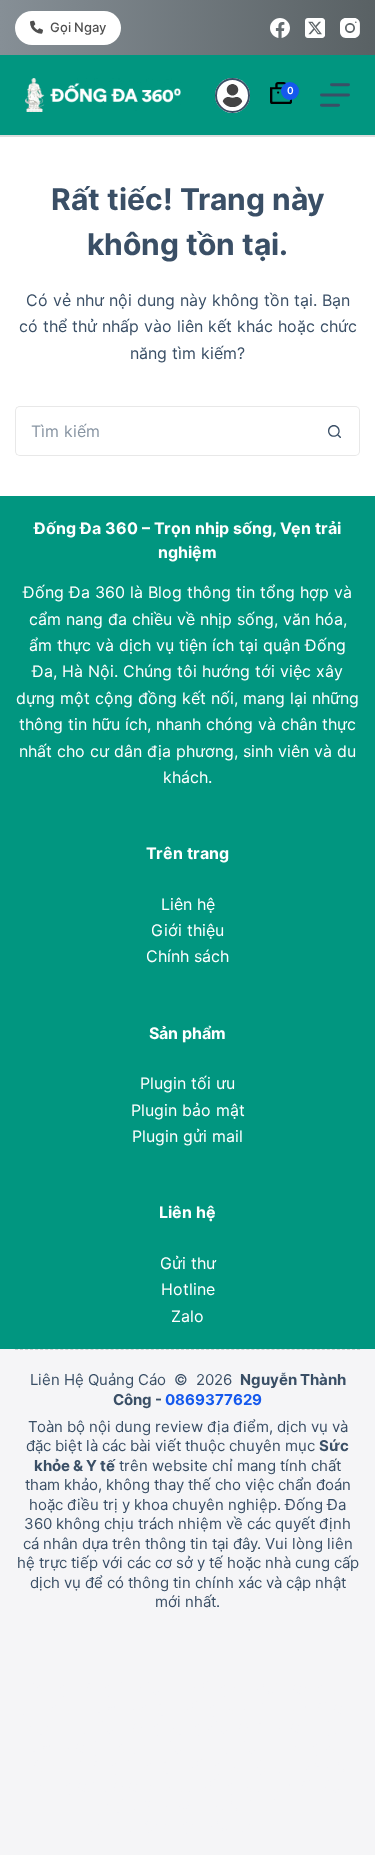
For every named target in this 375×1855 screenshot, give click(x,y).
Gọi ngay (78, 27)
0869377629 (213, 1399)
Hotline (188, 1289)
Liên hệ (188, 904)
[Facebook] (280, 28)
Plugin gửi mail (187, 1136)
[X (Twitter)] (315, 28)
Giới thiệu (187, 930)
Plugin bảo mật (188, 1110)
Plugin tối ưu (187, 1083)
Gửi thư (188, 1263)
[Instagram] (350, 28)
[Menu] (335, 95)
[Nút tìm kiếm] (335, 431)
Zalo (187, 1316)
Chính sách (187, 956)
